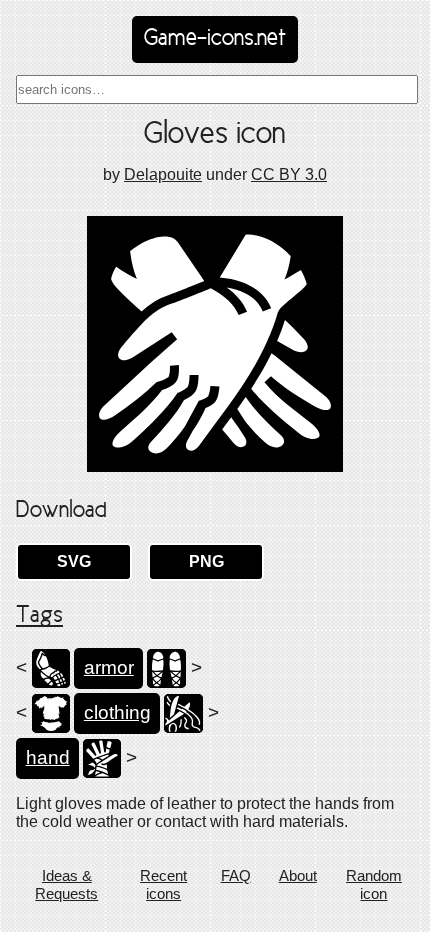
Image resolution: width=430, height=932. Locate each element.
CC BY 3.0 (289, 174)
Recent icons (163, 884)
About (298, 875)
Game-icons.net (215, 39)
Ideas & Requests (66, 884)
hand (48, 757)
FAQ (236, 875)
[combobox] (217, 89)
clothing (117, 712)
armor (109, 667)
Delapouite (163, 174)
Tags (39, 616)
